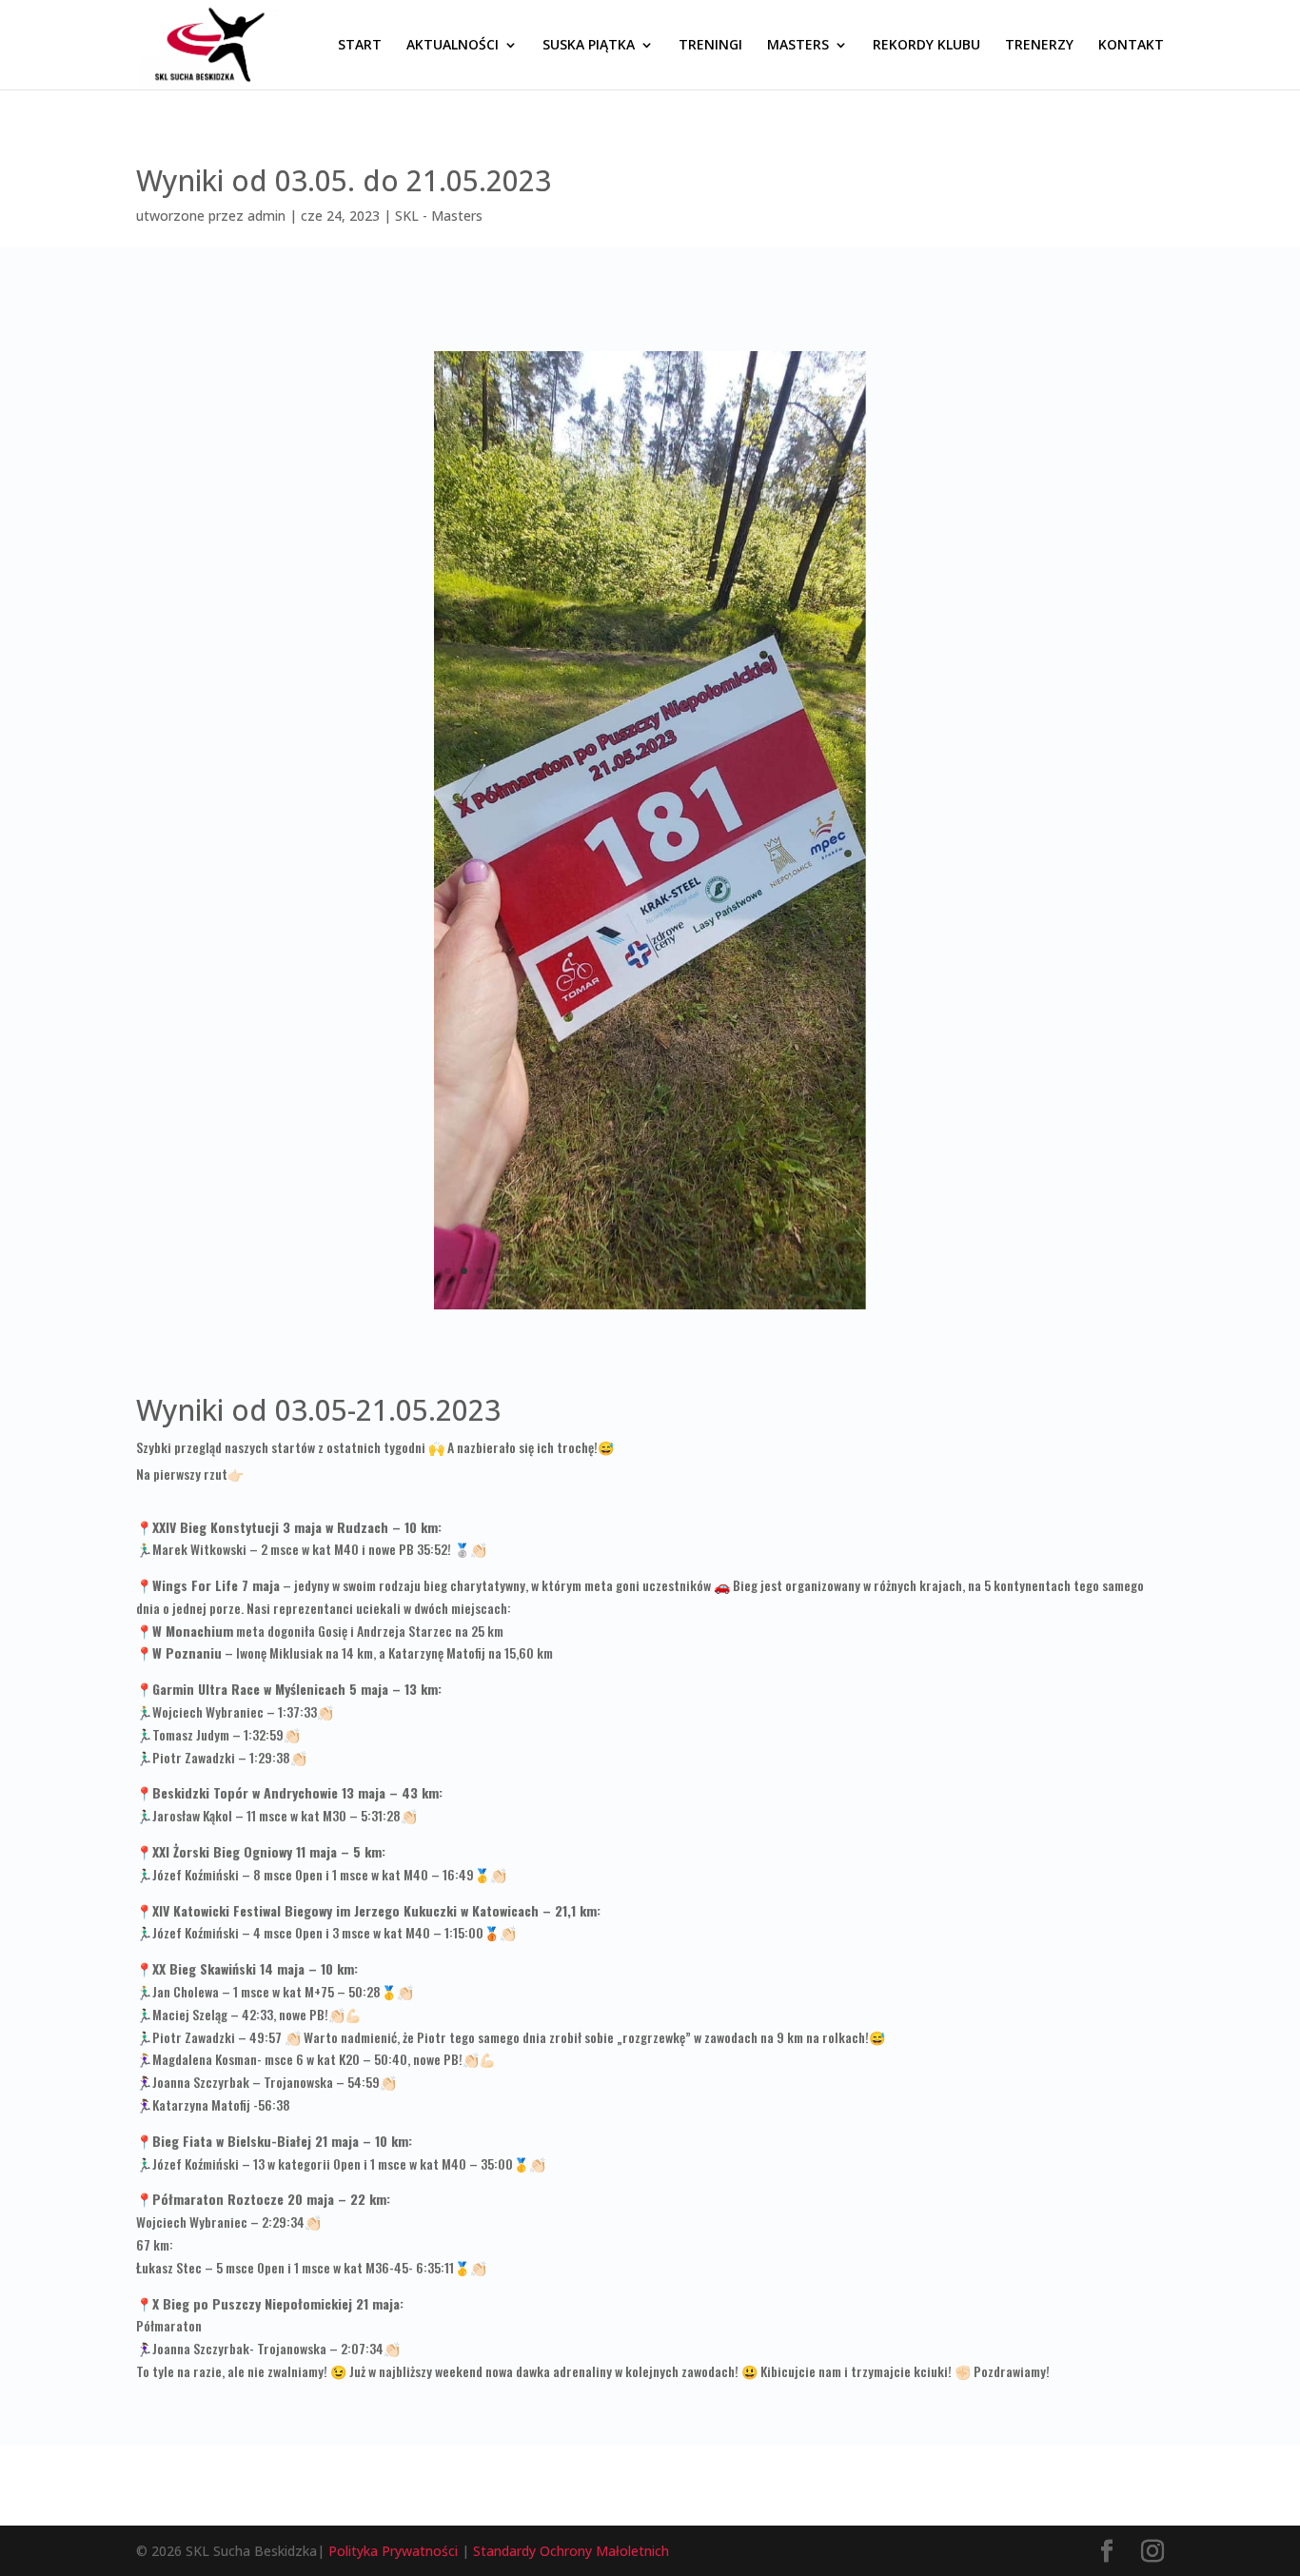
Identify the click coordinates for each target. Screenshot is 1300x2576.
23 (804, 1271)
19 (739, 1271)
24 (820, 1271)
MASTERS (798, 46)
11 (610, 1271)
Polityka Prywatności (393, 2551)
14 (658, 1271)
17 (707, 1271)
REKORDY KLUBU (926, 46)
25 (836, 1271)
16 (690, 1271)
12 (626, 1271)
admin (266, 216)
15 (674, 1271)
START (360, 46)
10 (593, 1271)
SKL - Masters (439, 216)
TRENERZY (1039, 46)
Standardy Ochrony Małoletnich (571, 2551)
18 (723, 1271)
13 (642, 1271)
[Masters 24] (650, 1309)
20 (755, 1271)
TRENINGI (710, 46)
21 (771, 1271)
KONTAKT (1131, 46)
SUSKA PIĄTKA (589, 46)
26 (852, 1271)
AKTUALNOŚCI (453, 46)
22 (788, 1271)
